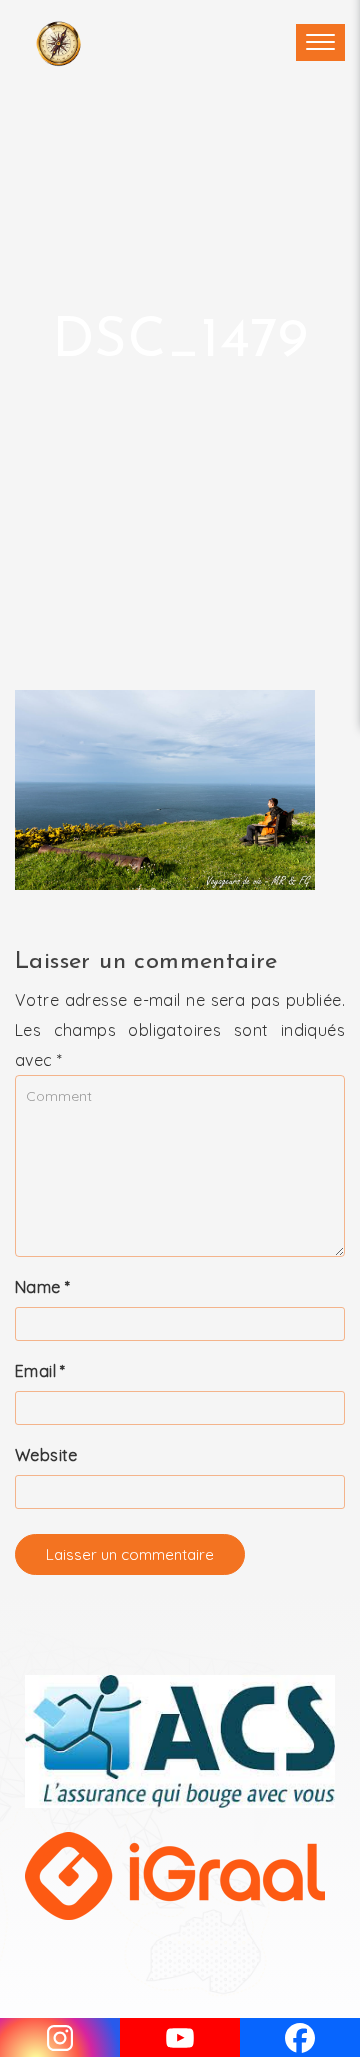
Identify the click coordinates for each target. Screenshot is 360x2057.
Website (46, 1455)
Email (40, 1371)
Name (42, 1287)
